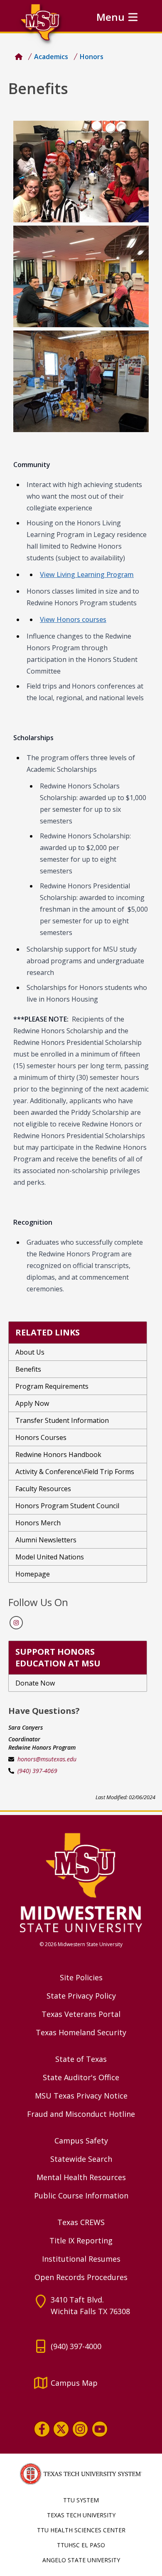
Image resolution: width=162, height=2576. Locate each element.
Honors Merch (38, 1523)
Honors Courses (41, 1437)
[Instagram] (80, 2429)
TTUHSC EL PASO (81, 2545)
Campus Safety (81, 2141)
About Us (30, 1352)
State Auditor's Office (81, 2077)
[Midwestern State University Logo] (81, 1882)
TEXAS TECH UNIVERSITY (81, 2515)
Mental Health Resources (81, 2177)
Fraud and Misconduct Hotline (81, 2114)
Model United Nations (50, 1557)
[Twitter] (61, 2429)
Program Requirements (52, 1386)
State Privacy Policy (81, 1996)
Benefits (28, 1369)
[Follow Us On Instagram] (16, 1623)
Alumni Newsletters (46, 1540)
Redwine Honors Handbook (58, 1455)
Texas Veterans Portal (81, 2014)
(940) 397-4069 (37, 1771)
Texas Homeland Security (81, 2032)
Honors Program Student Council (67, 1506)
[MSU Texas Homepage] (19, 57)
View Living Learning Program (87, 574)
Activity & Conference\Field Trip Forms (75, 1472)
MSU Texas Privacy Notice (81, 2096)
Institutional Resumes (81, 2259)
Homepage (33, 1574)
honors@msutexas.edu (47, 1759)
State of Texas (81, 2059)
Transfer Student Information (62, 1420)
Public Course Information (81, 2196)
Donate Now (35, 1683)
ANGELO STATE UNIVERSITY (81, 2560)
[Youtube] (100, 2429)
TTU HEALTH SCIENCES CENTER (81, 2530)
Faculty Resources (43, 1489)
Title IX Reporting (81, 2240)
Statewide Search (81, 2159)
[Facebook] (42, 2429)
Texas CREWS (81, 2222)
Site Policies (81, 1977)
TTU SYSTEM (81, 2500)
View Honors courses (73, 619)
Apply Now (32, 1403)
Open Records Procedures (81, 2277)
